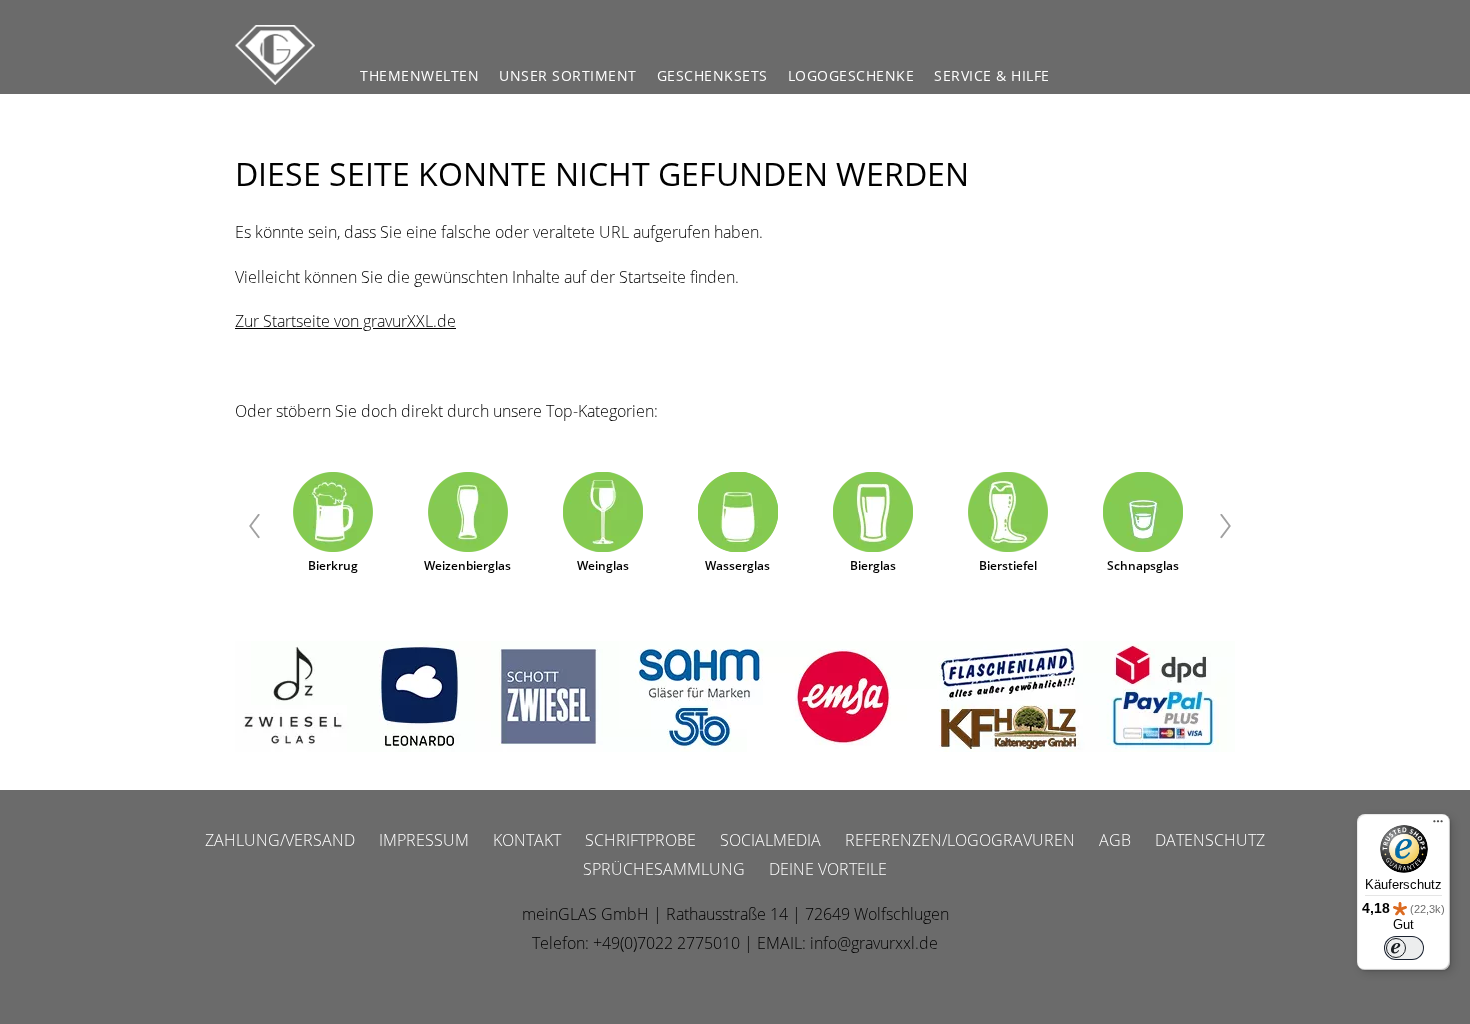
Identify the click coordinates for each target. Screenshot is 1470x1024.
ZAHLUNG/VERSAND (280, 840)
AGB (1115, 840)
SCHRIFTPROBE (640, 840)
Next (1227, 526)
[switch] (1404, 948)
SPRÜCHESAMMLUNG (664, 869)
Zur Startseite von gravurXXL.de (345, 321)
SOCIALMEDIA (770, 840)
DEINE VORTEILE (828, 869)
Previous (242, 526)
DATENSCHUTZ (1210, 840)
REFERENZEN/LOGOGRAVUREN (960, 840)
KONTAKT (527, 840)
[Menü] (1438, 826)
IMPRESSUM (424, 840)
